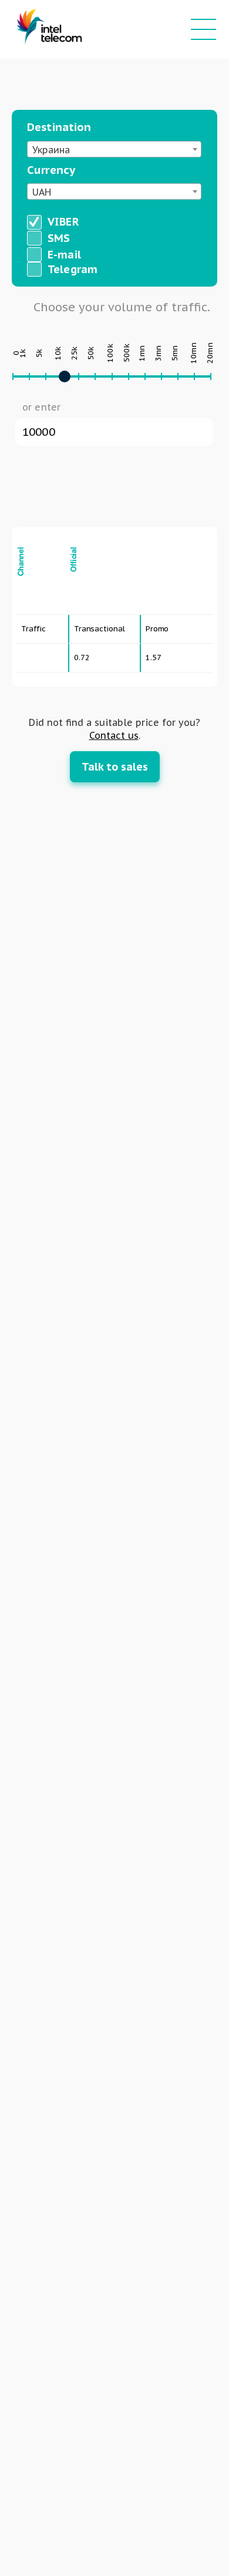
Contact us (114, 735)
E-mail (64, 254)
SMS (59, 238)
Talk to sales (115, 767)
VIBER (63, 221)
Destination (59, 127)
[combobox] (114, 149)
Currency (51, 170)
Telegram (73, 269)
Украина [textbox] (51, 150)
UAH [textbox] (42, 192)
